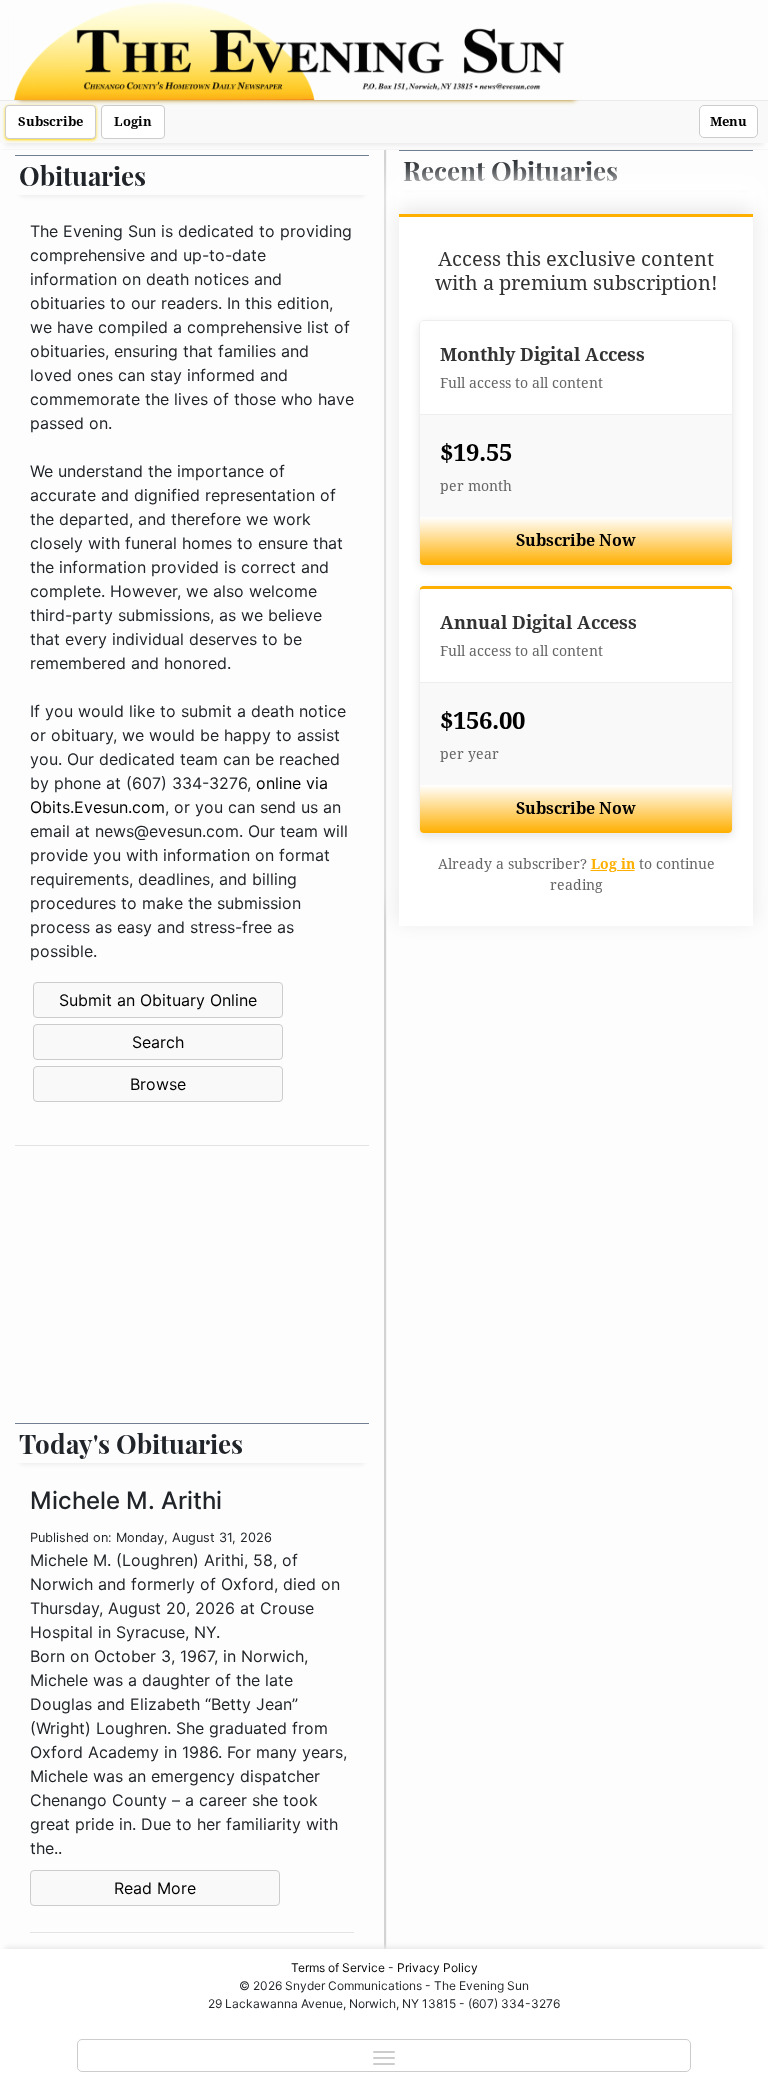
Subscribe (50, 121)
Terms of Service (338, 1967)
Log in (613, 864)
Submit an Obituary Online (158, 1000)
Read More (155, 1888)
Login (133, 121)
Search (158, 1042)
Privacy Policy (437, 1967)
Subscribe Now (576, 540)
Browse (158, 1084)
